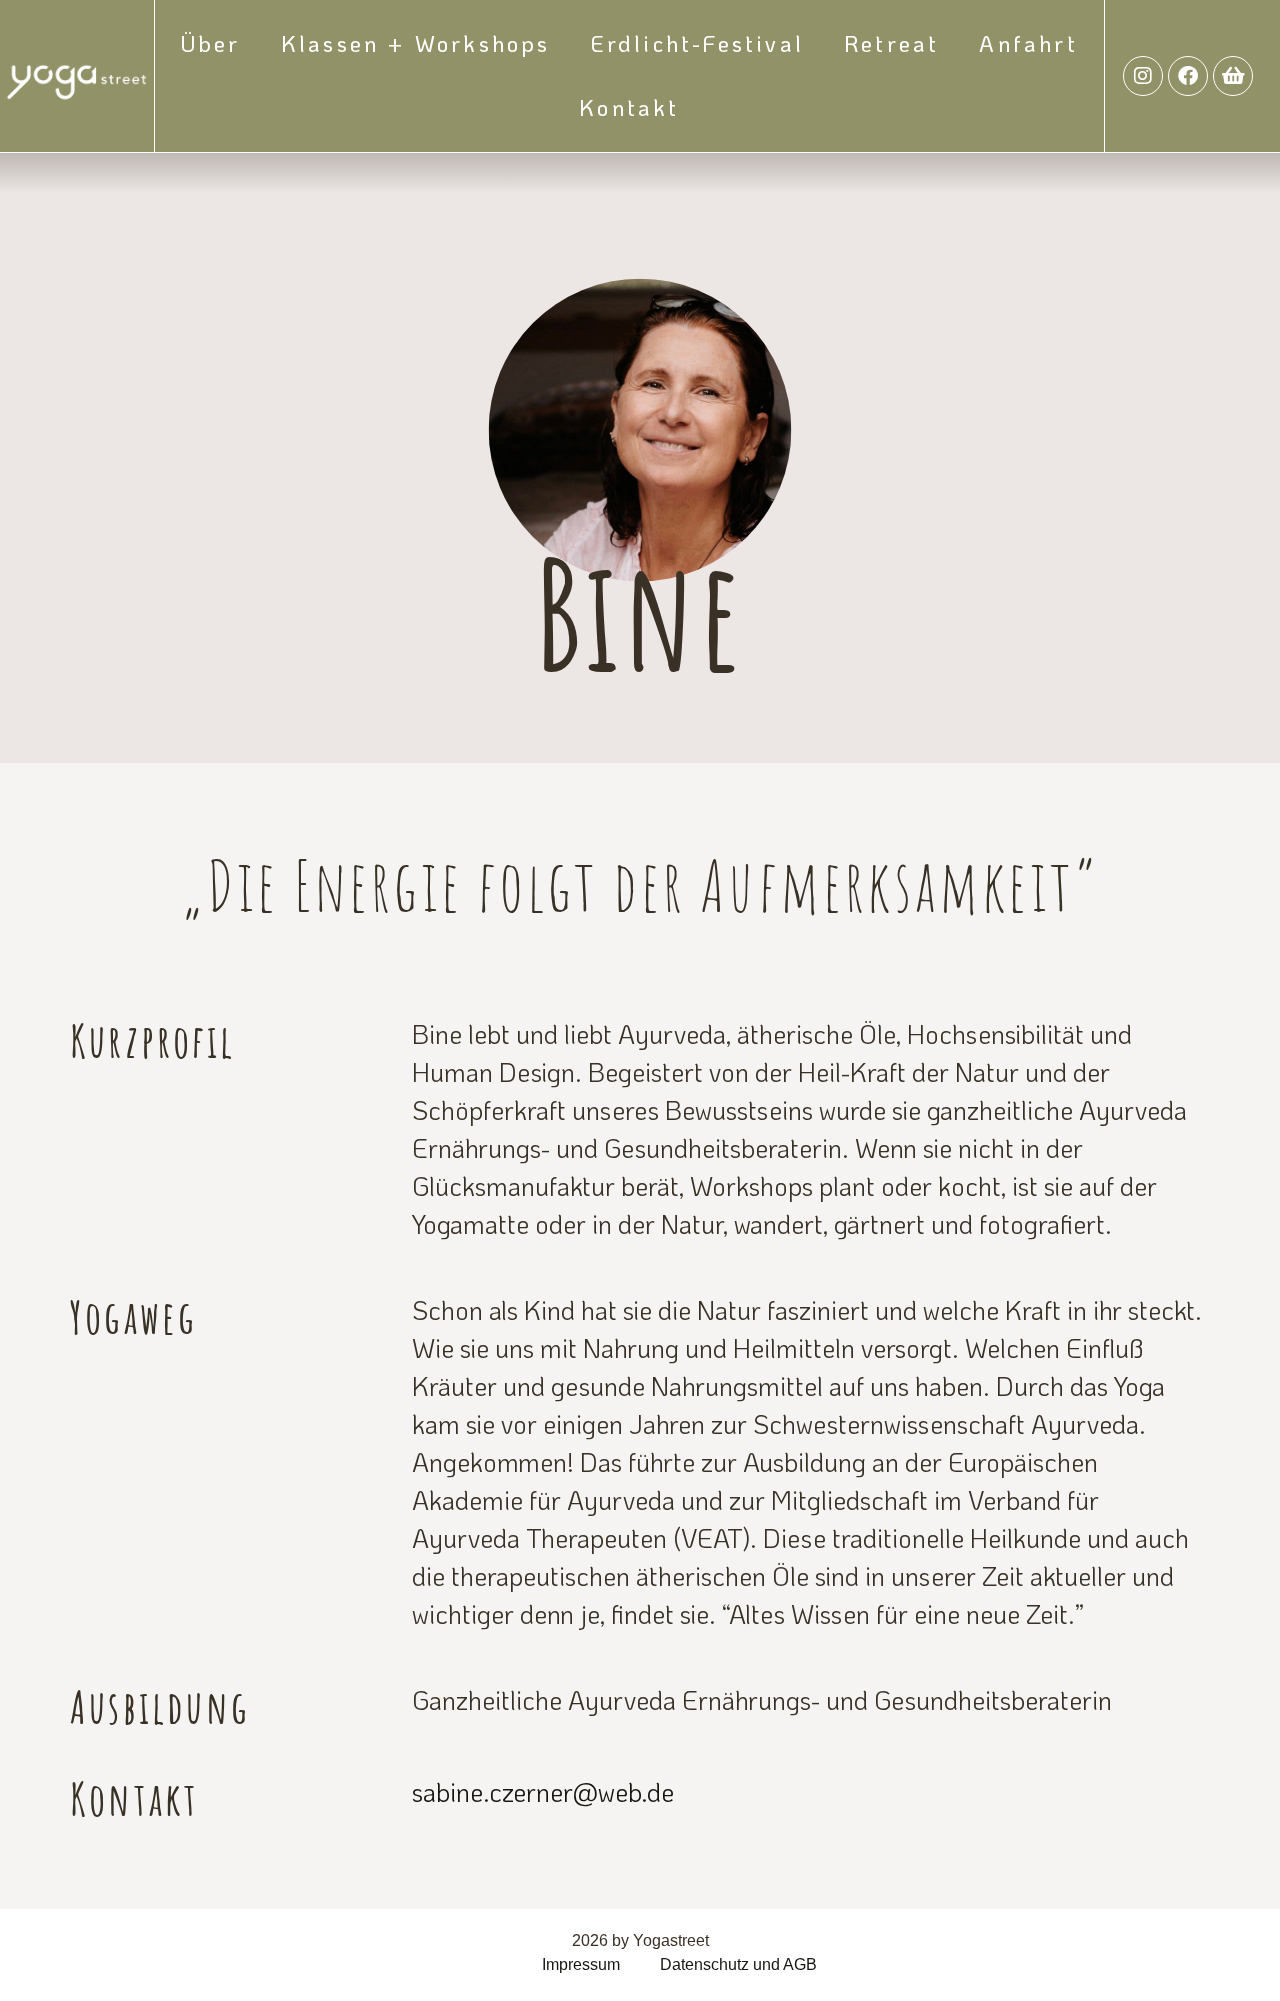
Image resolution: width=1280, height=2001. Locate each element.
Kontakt (629, 107)
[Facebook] (1188, 76)
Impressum (581, 1964)
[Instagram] (1143, 76)
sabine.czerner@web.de (543, 1792)
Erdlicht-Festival (697, 43)
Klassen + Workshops (416, 43)
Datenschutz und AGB (738, 1964)
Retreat (891, 43)
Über (211, 43)
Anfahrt (1028, 43)
